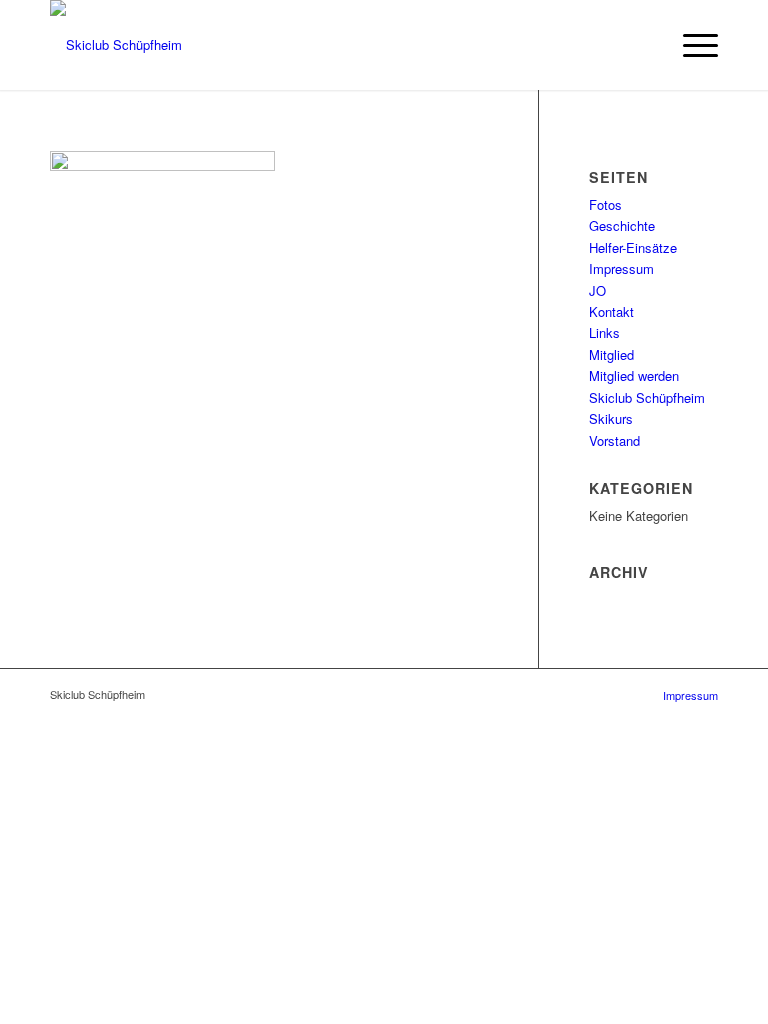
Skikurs (611, 418)
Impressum (621, 268)
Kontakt (611, 311)
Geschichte (622, 225)
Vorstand (614, 440)
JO (597, 290)
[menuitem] (643, 45)
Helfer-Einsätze (633, 247)
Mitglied (611, 354)
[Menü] (690, 45)
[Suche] (643, 45)
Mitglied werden (634, 375)
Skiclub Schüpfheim (647, 397)
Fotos (605, 204)
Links (604, 332)
